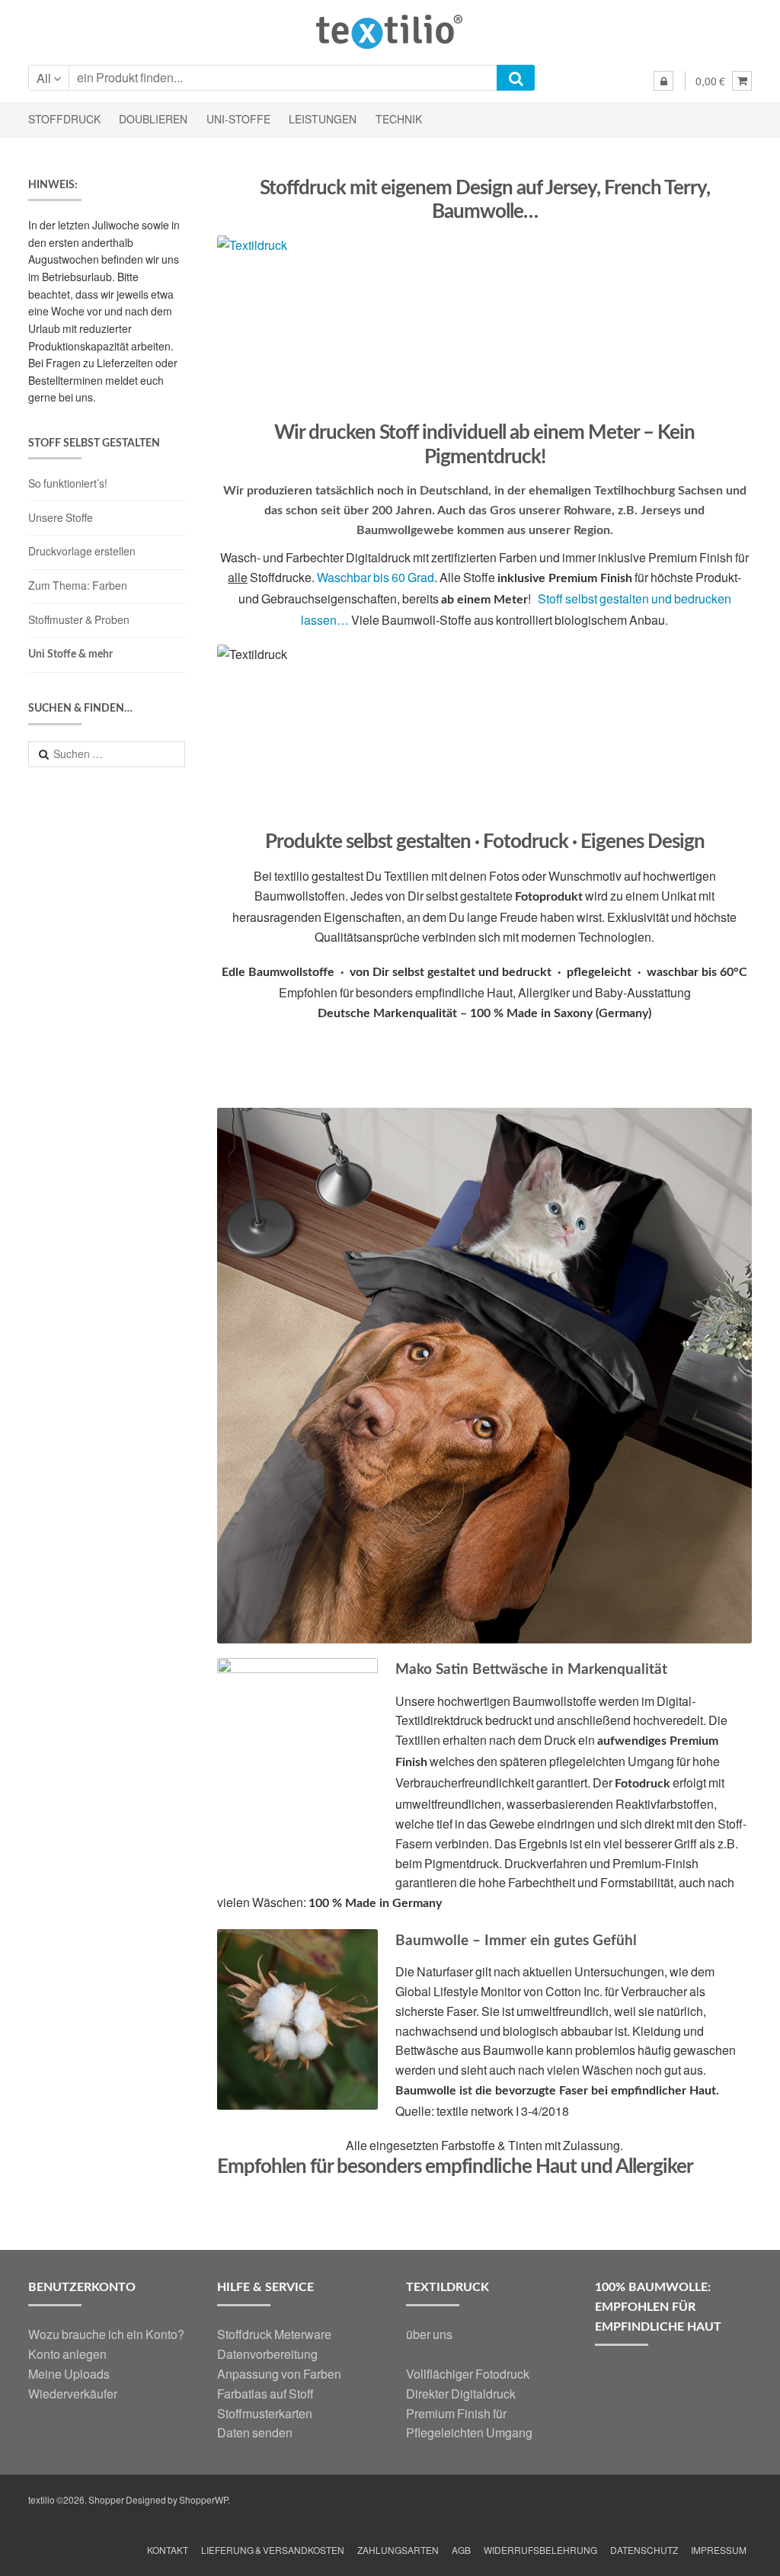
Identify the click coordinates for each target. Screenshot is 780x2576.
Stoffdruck (64, 119)
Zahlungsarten (398, 2550)
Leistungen (323, 119)
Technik (399, 119)
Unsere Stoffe (61, 518)
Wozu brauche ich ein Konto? (106, 2334)
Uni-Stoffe (238, 119)
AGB (461, 2550)
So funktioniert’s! (68, 483)
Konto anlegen (67, 2354)
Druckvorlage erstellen (82, 551)
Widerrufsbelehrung (540, 2550)
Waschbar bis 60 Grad (376, 577)
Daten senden (255, 2432)
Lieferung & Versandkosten (273, 2550)
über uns (429, 2334)
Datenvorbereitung (267, 2354)
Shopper (106, 2500)
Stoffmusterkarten (265, 2413)
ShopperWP (203, 2500)
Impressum (719, 2550)
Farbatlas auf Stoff (265, 2394)
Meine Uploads (69, 2374)
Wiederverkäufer (73, 2394)
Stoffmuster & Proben (79, 620)
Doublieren (153, 119)
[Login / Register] (663, 81)
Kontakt (168, 2550)
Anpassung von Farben (279, 2374)
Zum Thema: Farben (78, 586)
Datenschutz (644, 2550)
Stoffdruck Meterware (274, 2334)
